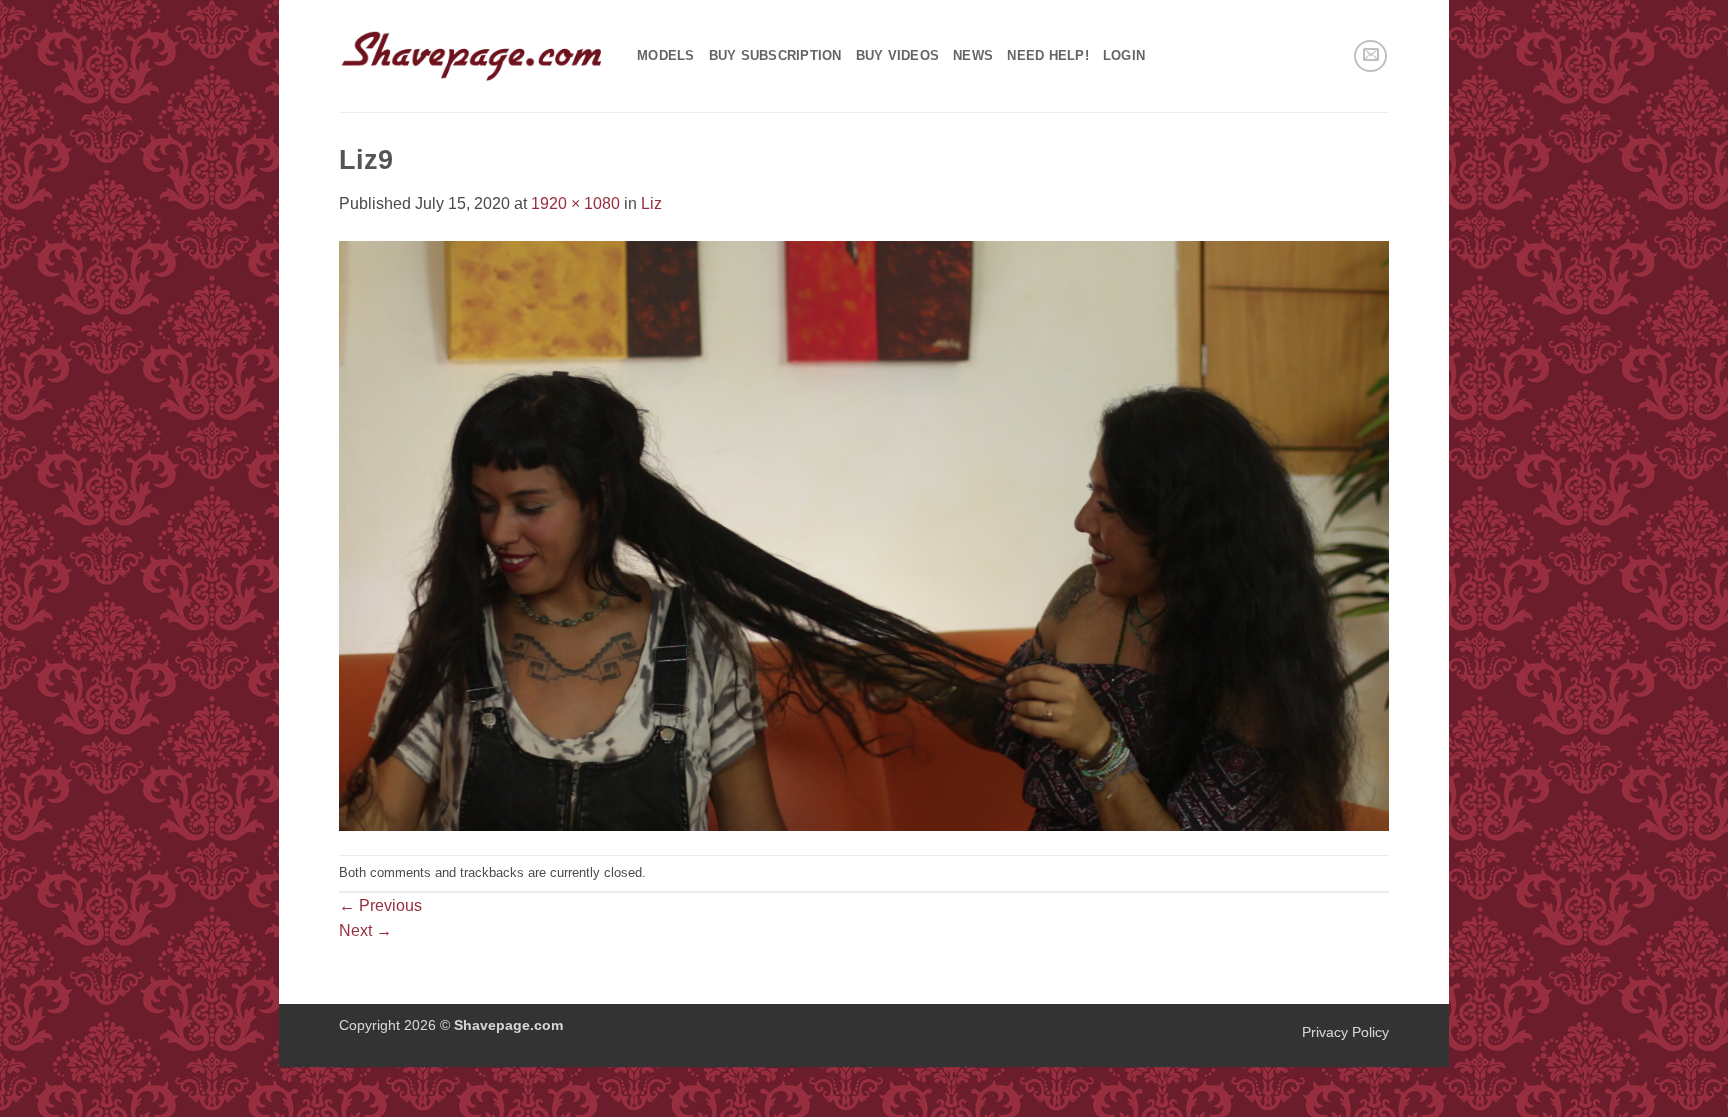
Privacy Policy (1345, 1032)
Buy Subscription (775, 55)
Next (365, 930)
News (973, 55)
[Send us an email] (1370, 56)
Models (666, 55)
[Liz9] (864, 534)
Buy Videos (898, 55)
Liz (651, 203)
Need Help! (1048, 55)
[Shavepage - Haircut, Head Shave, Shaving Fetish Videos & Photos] (473, 56)
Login (1124, 55)
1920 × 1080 (575, 203)
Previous (380, 905)
